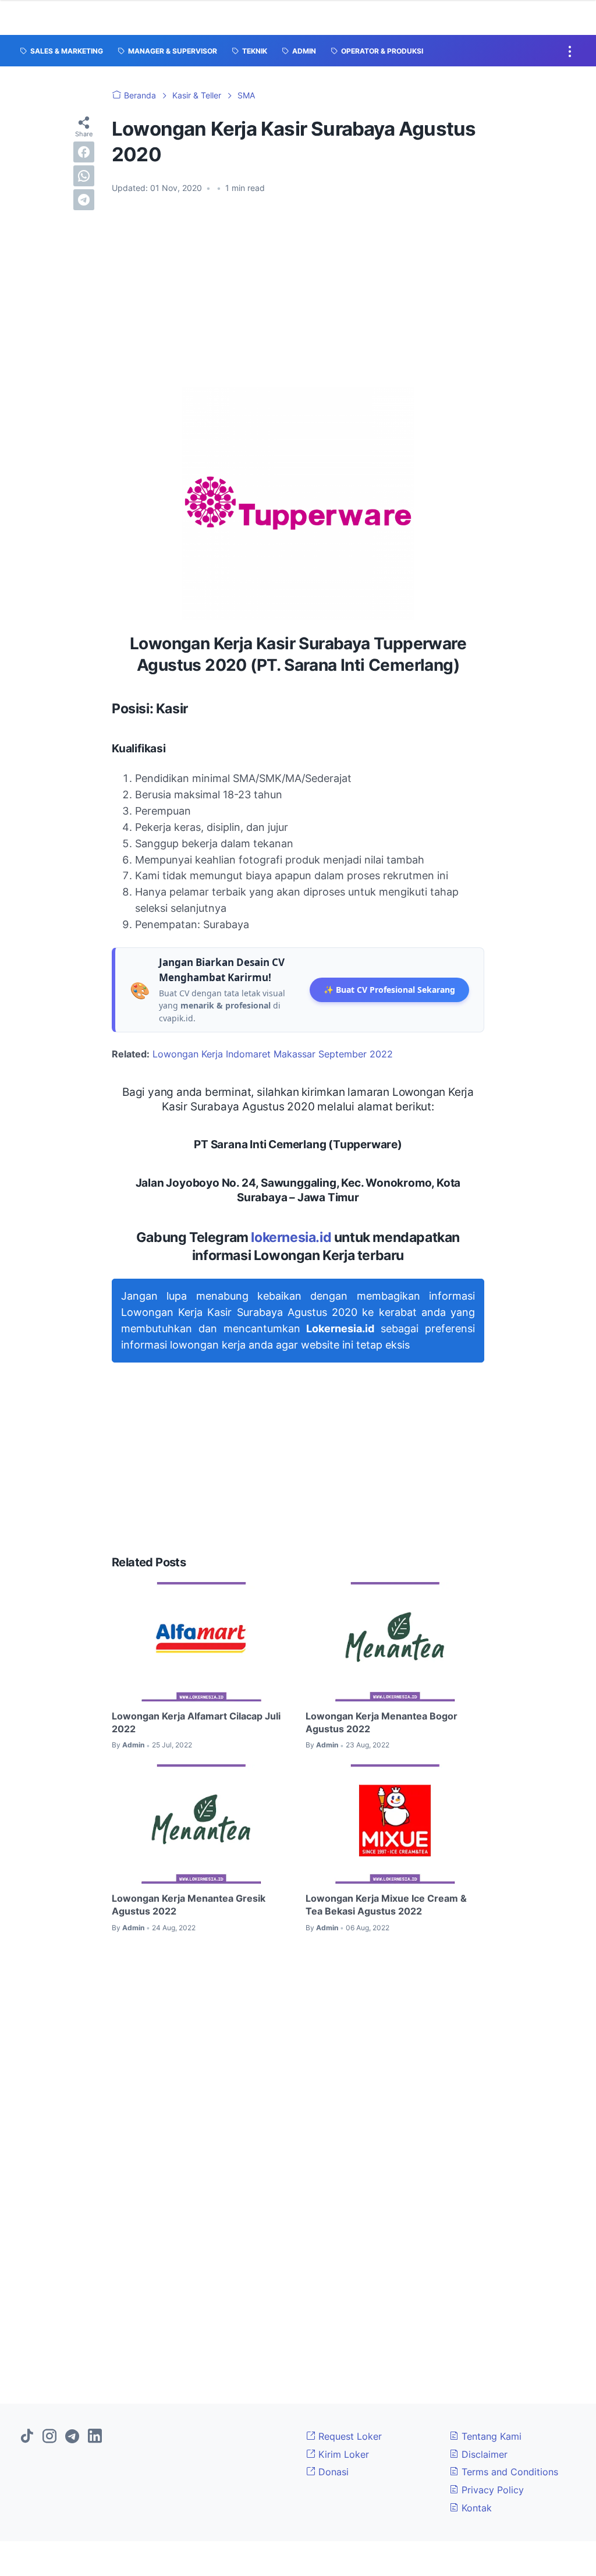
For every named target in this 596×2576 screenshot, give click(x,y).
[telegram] (84, 200)
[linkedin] (95, 2437)
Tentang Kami (490, 2436)
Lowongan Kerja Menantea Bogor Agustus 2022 (382, 1722)
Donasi (332, 2472)
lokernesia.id (291, 1237)
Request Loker (349, 2436)
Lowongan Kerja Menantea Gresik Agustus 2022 (189, 1905)
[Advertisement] (298, 291)
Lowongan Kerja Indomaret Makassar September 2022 (273, 1054)
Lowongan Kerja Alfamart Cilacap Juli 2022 (196, 1722)
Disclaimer (483, 2454)
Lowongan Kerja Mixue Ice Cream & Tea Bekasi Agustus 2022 (386, 1905)
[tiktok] (27, 2437)
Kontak (475, 2508)
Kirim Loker (342, 2454)
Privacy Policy (491, 2490)
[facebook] (84, 152)
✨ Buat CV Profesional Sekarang (389, 990)
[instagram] (49, 2437)
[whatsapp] (84, 176)
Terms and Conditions (508, 2472)
